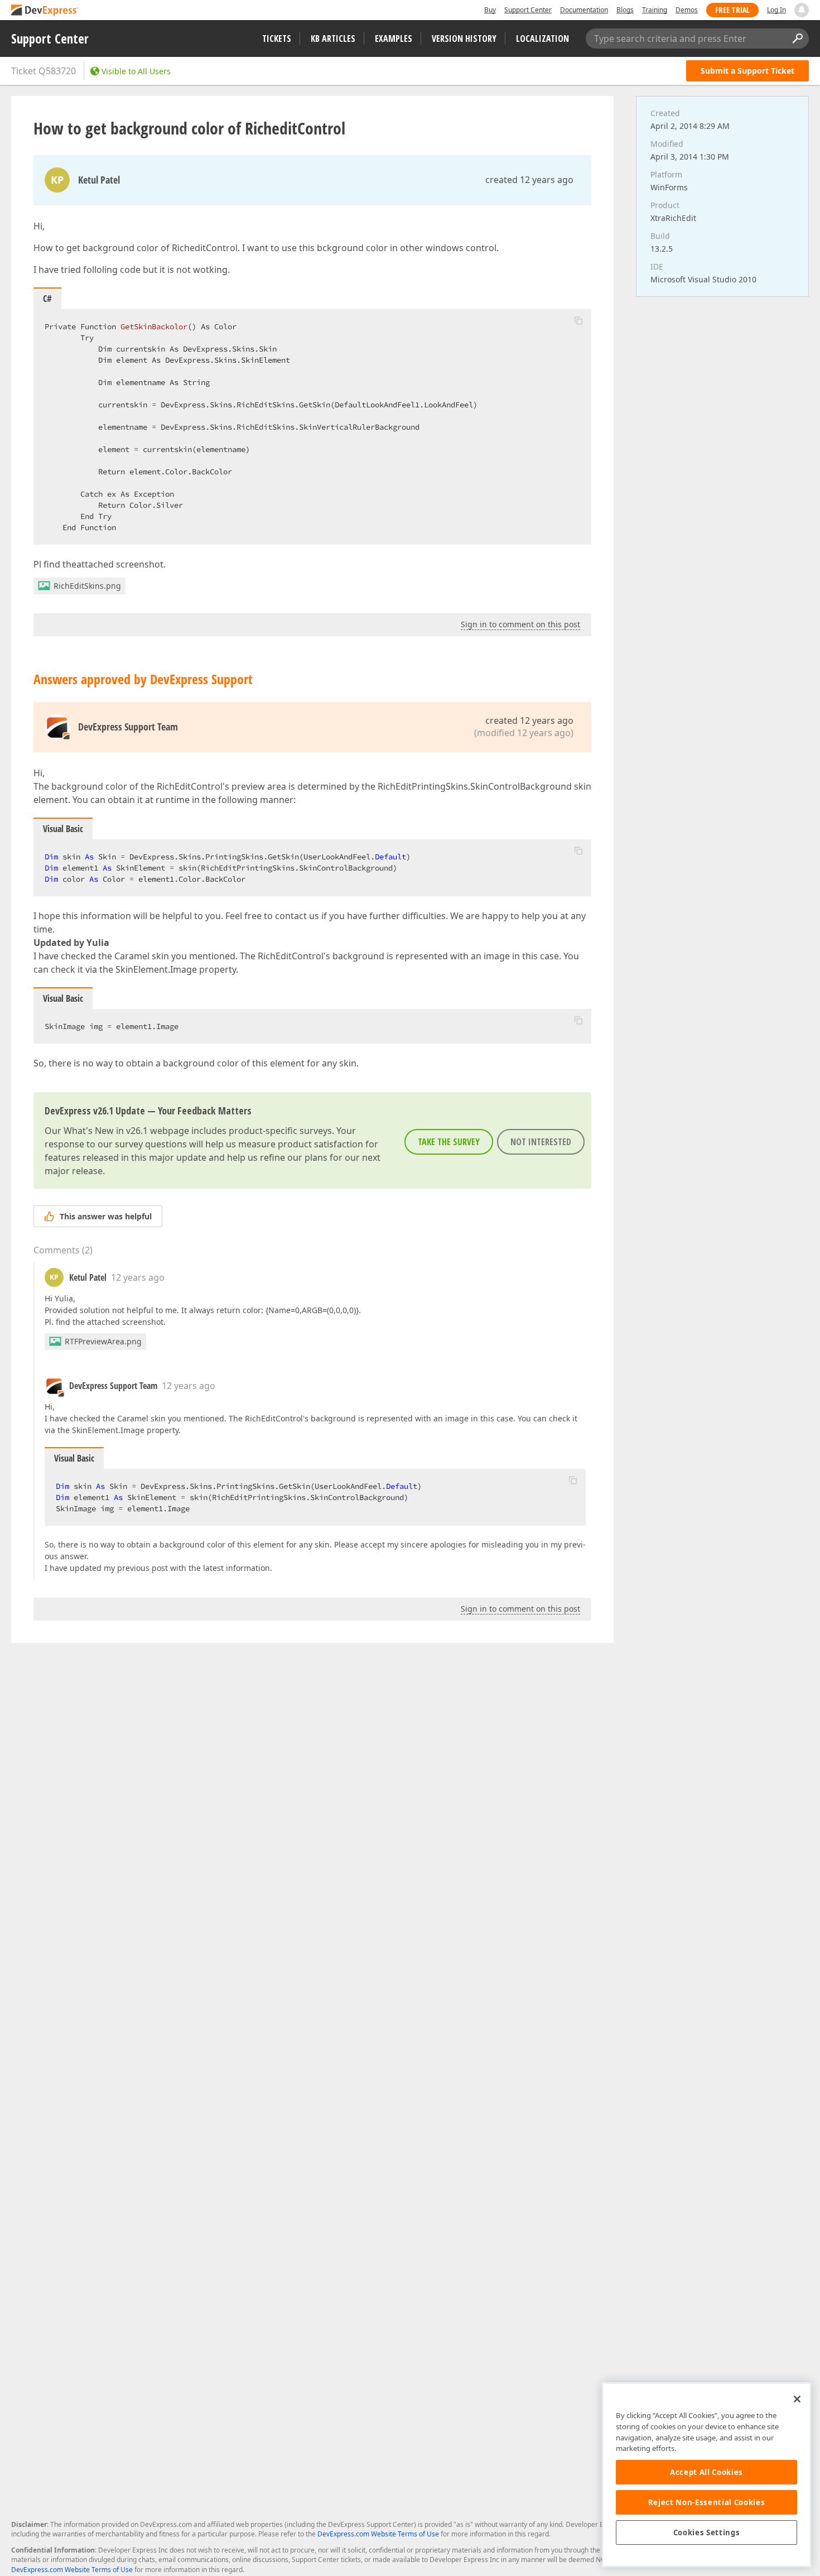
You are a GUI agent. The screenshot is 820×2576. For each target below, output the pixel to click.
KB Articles (333, 39)
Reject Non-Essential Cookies (706, 2502)
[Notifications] (802, 10)
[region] (706, 2475)
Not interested (541, 1142)
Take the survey (449, 1142)
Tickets (277, 39)
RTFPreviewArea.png (103, 1341)
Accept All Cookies (706, 2472)
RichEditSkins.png (87, 586)
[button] (578, 320)
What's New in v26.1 (106, 1131)
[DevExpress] (45, 11)
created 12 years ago (529, 180)
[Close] (797, 2399)
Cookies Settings (707, 2532)
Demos (687, 10)
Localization (542, 39)
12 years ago (138, 1277)
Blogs (625, 10)
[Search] (797, 39)
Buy (490, 10)
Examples (394, 39)
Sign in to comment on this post (520, 624)
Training (655, 10)
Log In (776, 10)
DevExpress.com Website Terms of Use (378, 2534)
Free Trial (732, 10)
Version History (464, 39)
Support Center (528, 10)
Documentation (584, 10)
